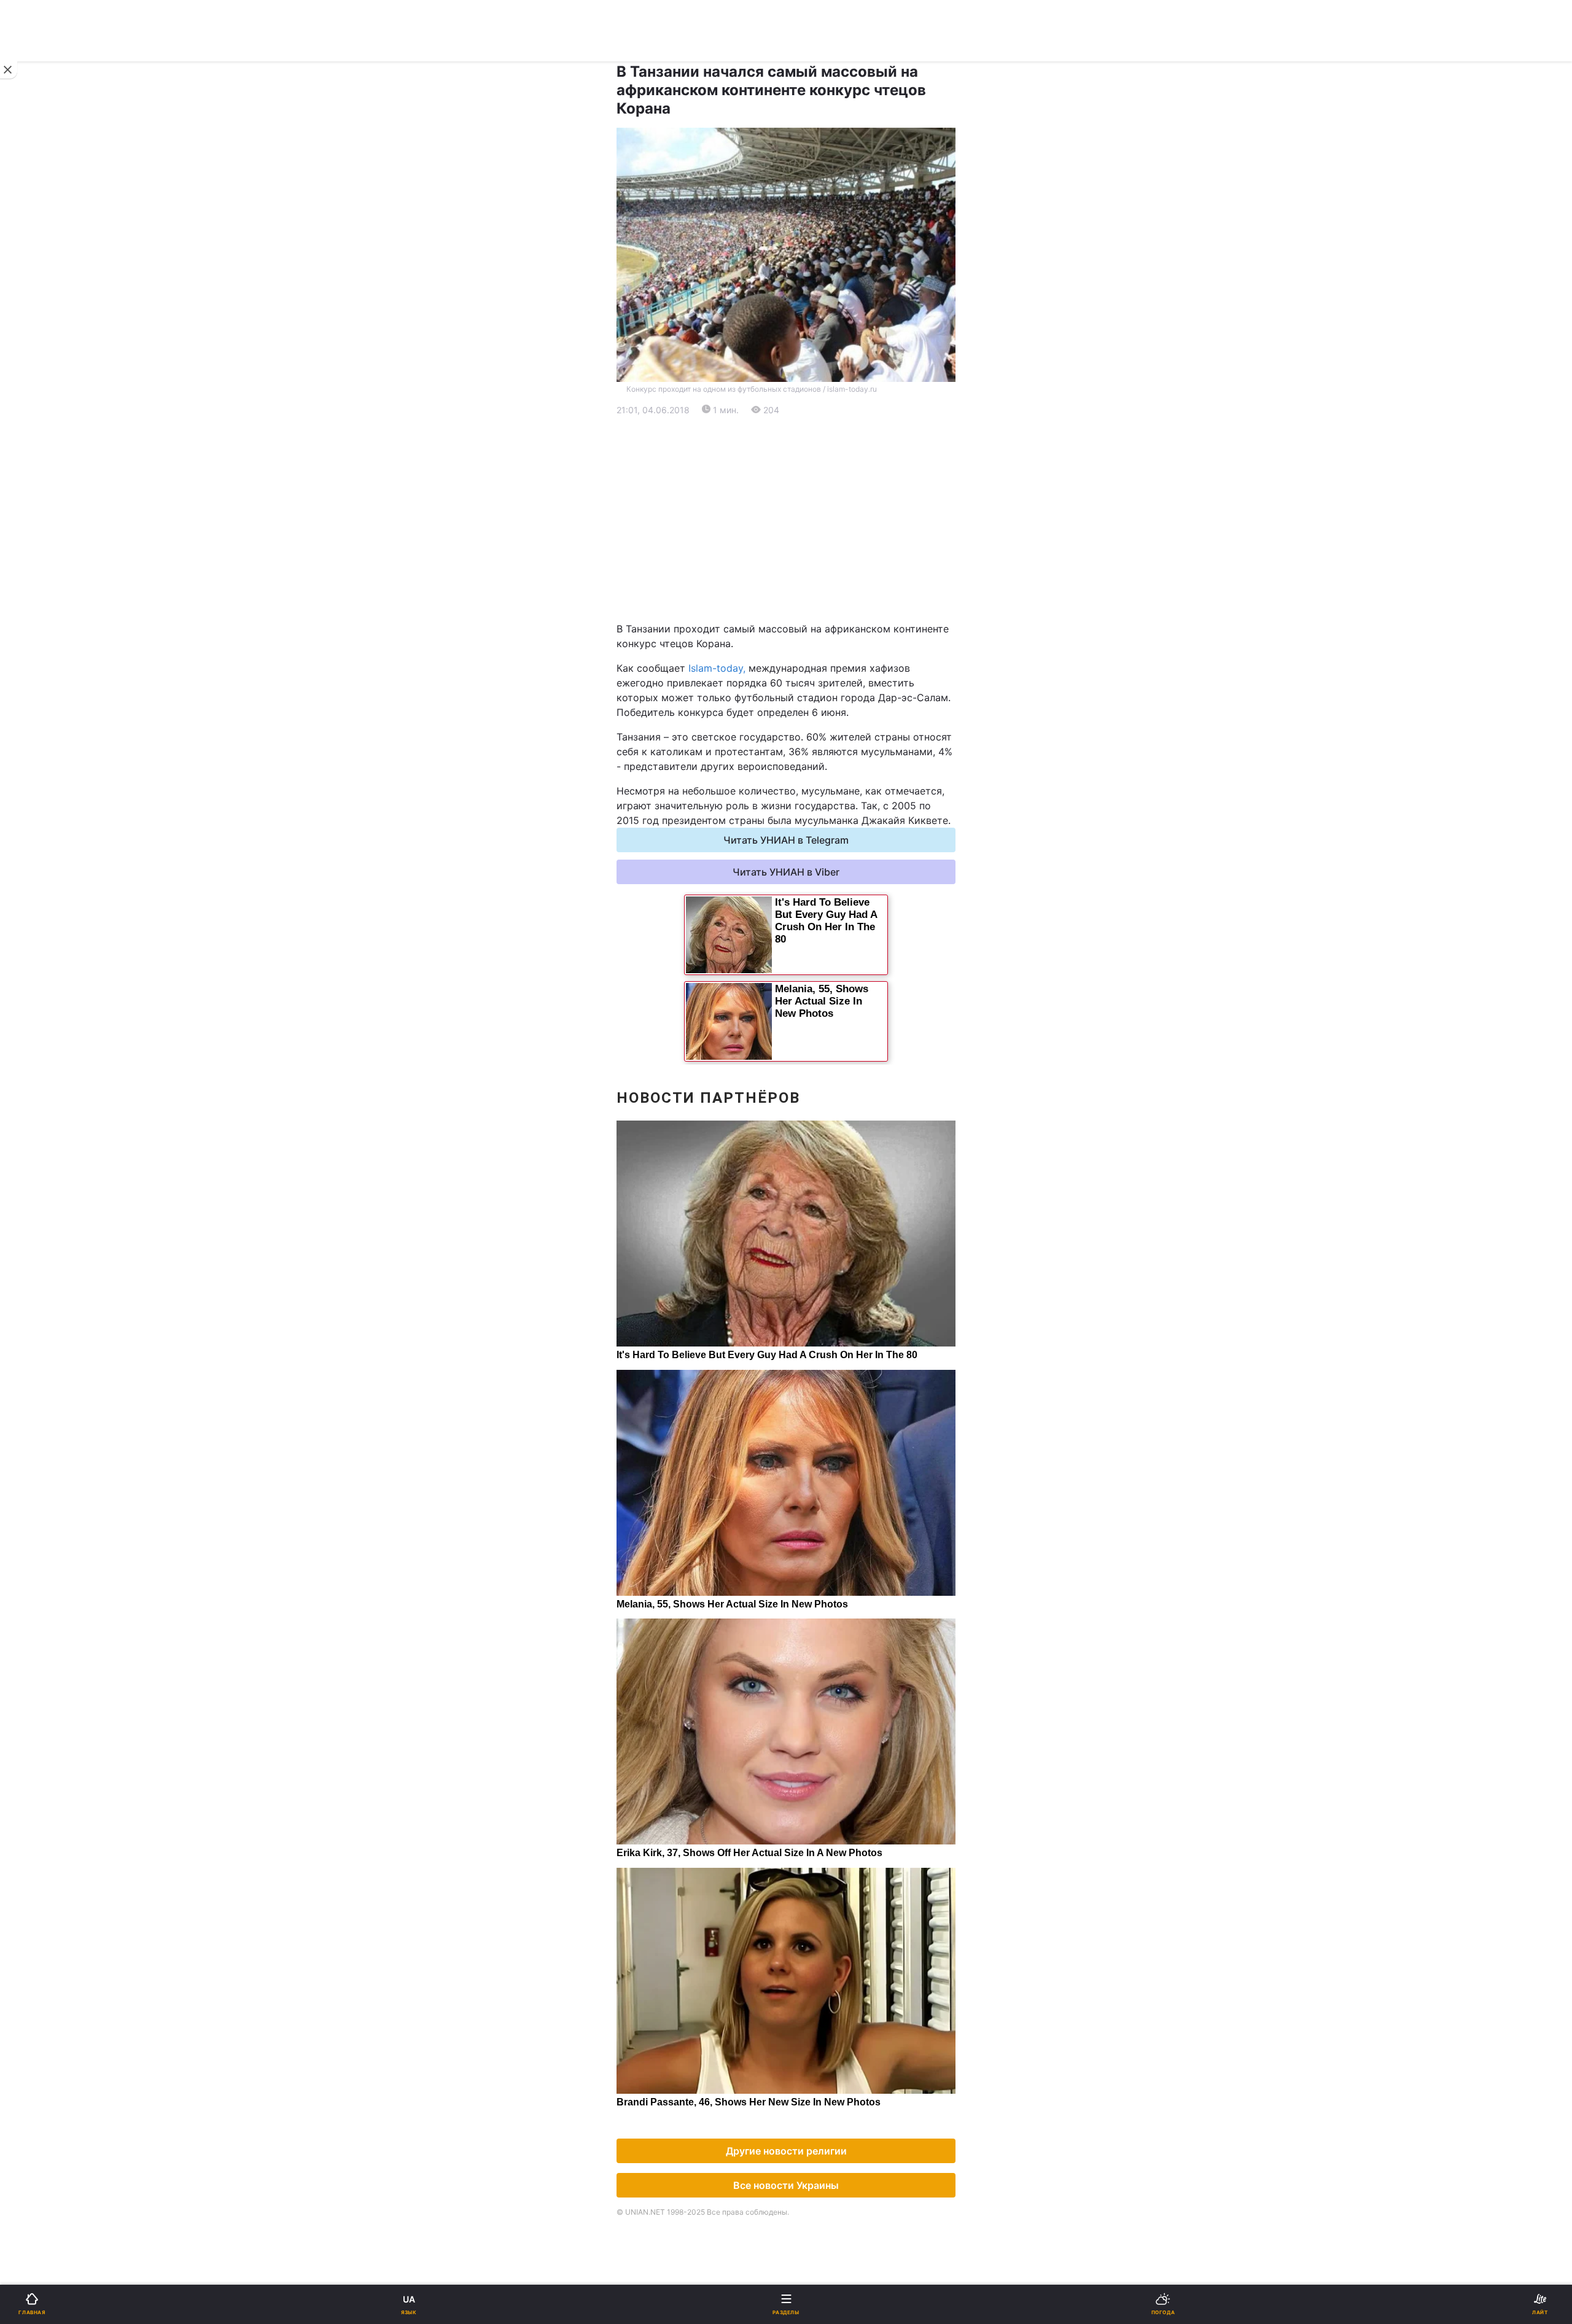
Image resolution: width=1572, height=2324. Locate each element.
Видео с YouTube (61, 840)
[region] (786, 519)
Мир (641, 466)
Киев (44, 580)
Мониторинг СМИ (72, 1044)
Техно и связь (54, 712)
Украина (41, 434)
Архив (36, 904)
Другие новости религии (786, 2151)
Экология (44, 498)
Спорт (36, 680)
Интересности (55, 808)
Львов (645, 580)
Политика (653, 434)
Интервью (45, 872)
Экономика (47, 466)
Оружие (41, 744)
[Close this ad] (9, 70)
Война (645, 402)
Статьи (647, 840)
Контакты (44, 935)
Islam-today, (717, 668)
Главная (41, 402)
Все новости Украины (786, 2185)
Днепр (47, 607)
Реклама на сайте (74, 1017)
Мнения (649, 872)
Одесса (50, 634)
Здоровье (44, 776)
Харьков (651, 607)
